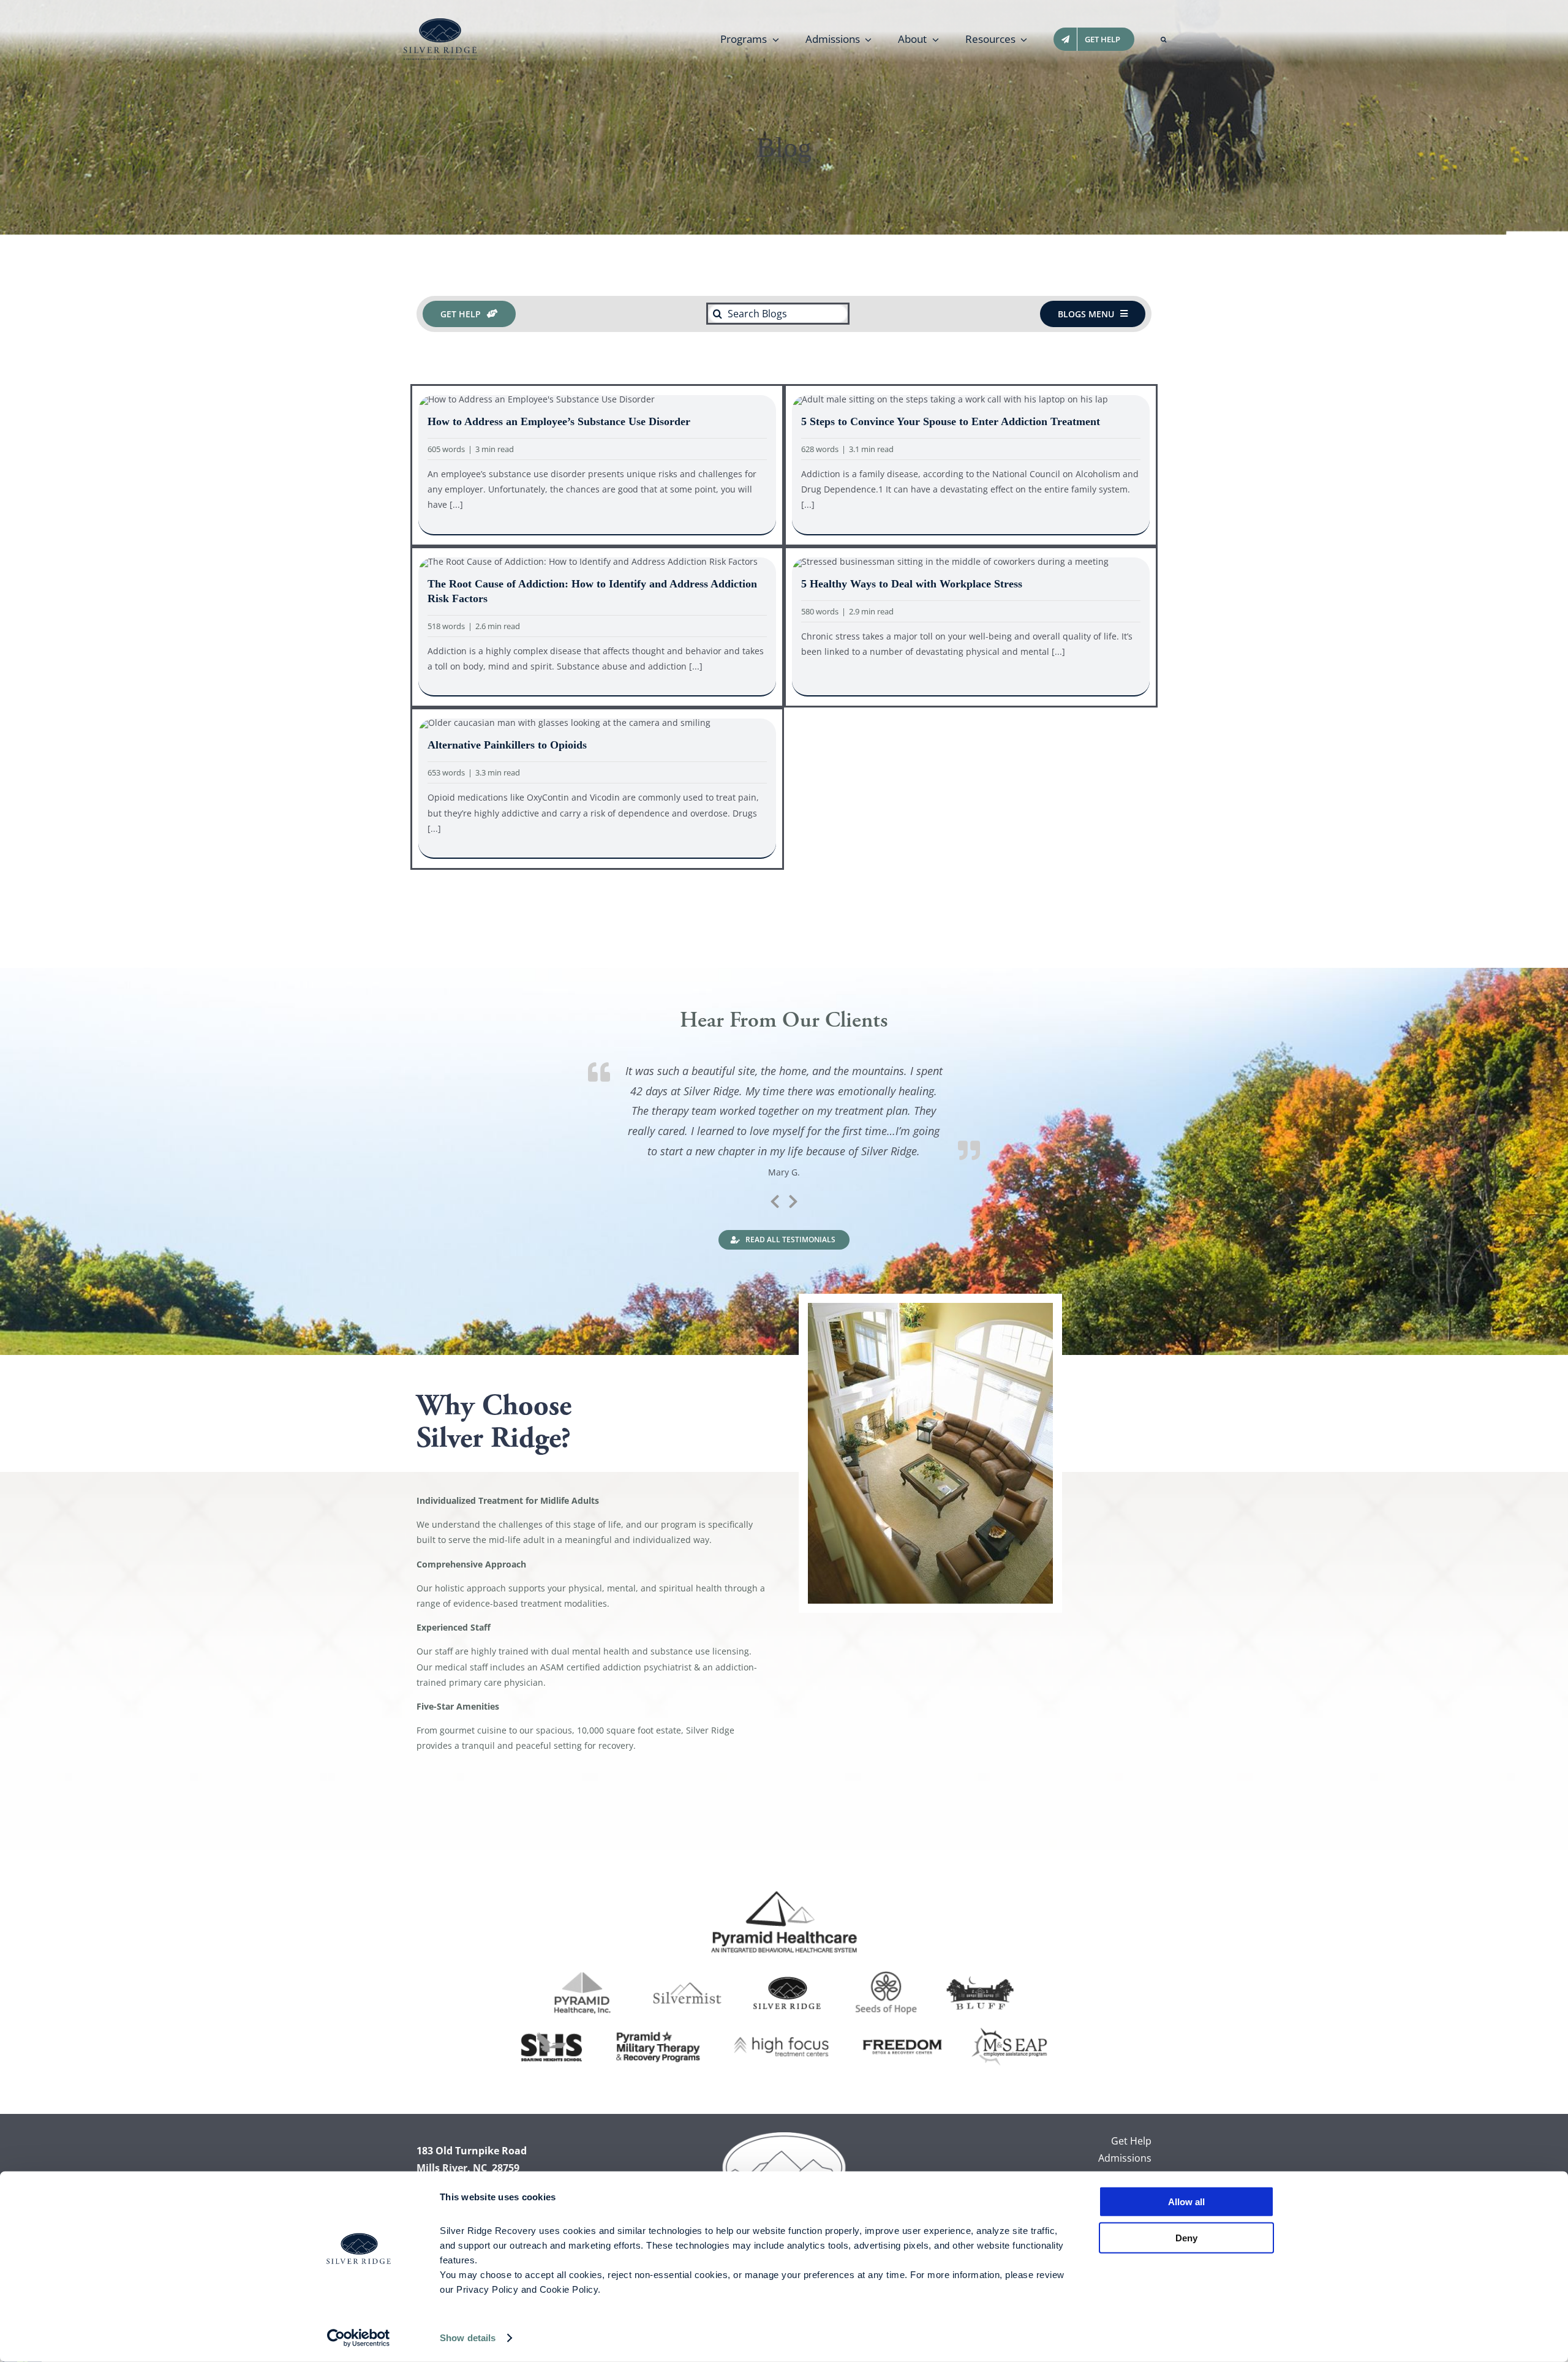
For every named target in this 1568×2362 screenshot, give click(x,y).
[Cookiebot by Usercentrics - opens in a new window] (359, 2338)
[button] (1163, 39)
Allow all (1186, 2202)
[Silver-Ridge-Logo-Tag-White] (784, 2136)
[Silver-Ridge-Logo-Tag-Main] (440, 22)
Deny (1186, 2237)
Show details (468, 2338)
